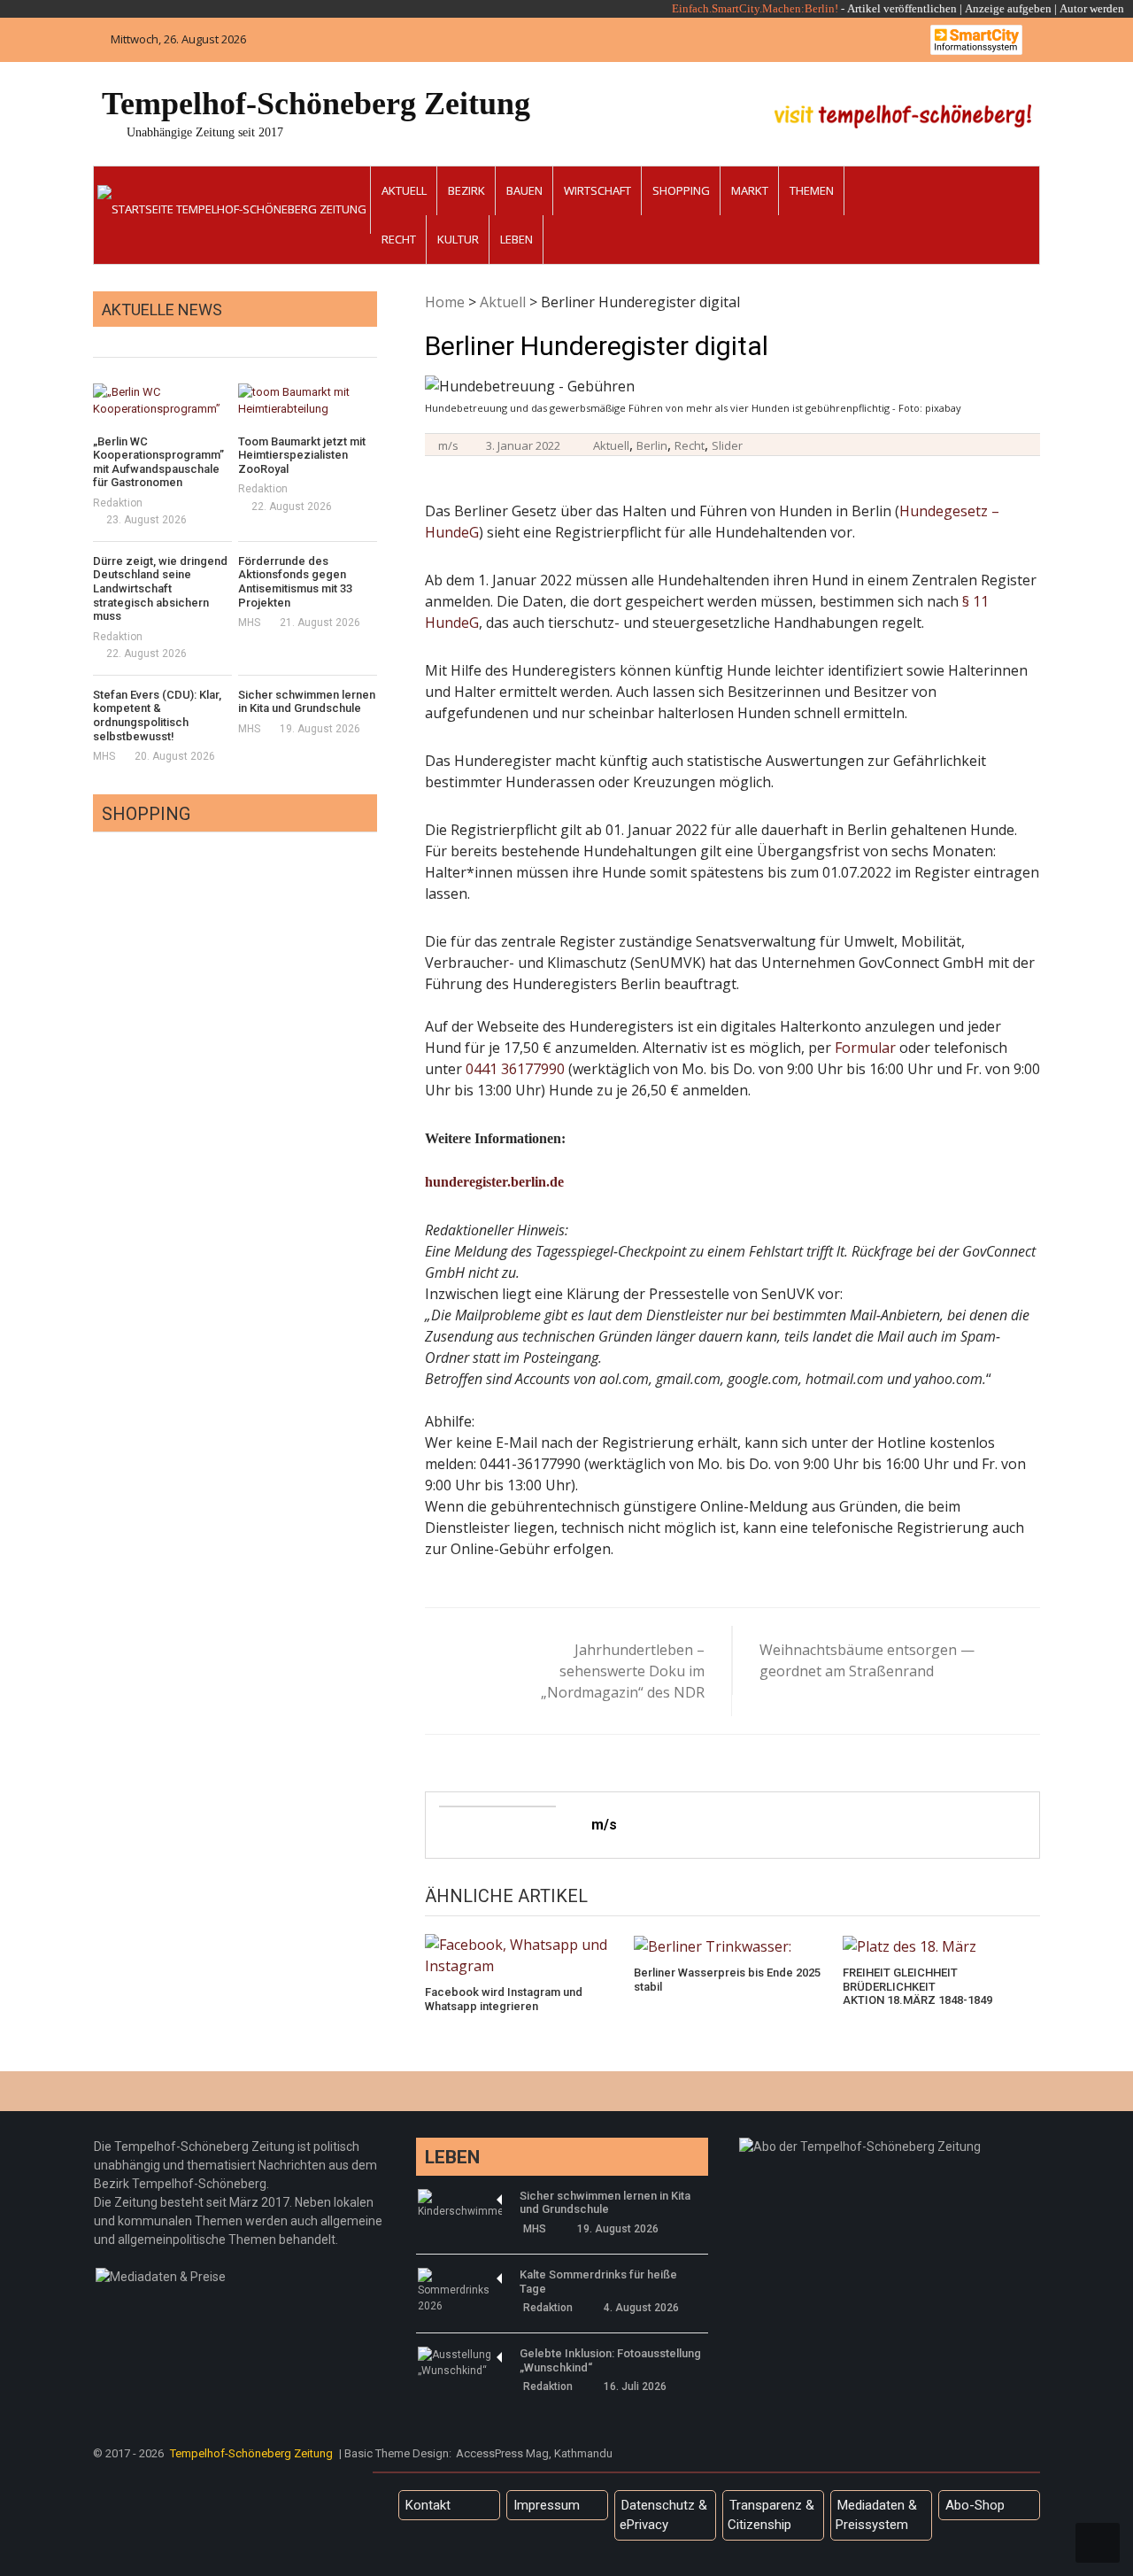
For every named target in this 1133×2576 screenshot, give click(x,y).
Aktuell (404, 190)
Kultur (458, 239)
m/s (448, 445)
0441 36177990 (515, 1069)
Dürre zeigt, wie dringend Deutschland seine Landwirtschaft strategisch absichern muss (160, 588)
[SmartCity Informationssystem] (976, 40)
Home (445, 302)
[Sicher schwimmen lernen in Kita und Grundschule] (460, 2204)
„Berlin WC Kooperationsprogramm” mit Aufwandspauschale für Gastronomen (158, 462)
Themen (812, 190)
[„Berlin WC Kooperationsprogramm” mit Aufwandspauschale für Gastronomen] (162, 401)
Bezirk (466, 190)
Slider (727, 445)
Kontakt (428, 2505)
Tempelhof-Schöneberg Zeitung (316, 104)
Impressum (547, 2505)
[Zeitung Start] (232, 200)
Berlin (652, 445)
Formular (865, 1048)
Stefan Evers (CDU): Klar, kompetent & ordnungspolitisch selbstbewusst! (157, 716)
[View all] (372, 337)
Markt (750, 190)
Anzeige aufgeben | (1011, 8)
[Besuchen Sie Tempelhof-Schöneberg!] (903, 116)
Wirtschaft (597, 190)
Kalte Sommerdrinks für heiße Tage (598, 2282)
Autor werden (1092, 8)
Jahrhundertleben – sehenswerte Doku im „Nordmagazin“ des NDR (623, 1671)
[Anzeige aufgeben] (1058, 8)
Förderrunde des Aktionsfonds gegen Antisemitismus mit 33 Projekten (295, 582)
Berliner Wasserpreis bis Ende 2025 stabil (727, 1980)
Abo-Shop (975, 2505)
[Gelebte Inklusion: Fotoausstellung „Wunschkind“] (460, 2363)
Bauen (524, 190)
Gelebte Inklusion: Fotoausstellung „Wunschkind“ (610, 2360)
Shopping (681, 190)
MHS (249, 623)
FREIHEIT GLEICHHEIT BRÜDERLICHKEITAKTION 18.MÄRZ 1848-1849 (917, 1986)
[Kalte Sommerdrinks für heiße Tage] (460, 2291)
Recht (399, 239)
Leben (516, 239)
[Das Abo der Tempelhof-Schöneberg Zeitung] (860, 2147)
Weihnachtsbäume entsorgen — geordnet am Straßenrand (867, 1660)
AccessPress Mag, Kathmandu (534, 2453)
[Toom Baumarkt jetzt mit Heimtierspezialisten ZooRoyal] (308, 401)
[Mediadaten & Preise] (161, 2277)
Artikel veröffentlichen (902, 8)
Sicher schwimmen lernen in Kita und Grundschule (307, 702)
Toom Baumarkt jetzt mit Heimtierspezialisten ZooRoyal (302, 455)
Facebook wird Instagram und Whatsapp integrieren (504, 1999)
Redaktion (118, 503)
